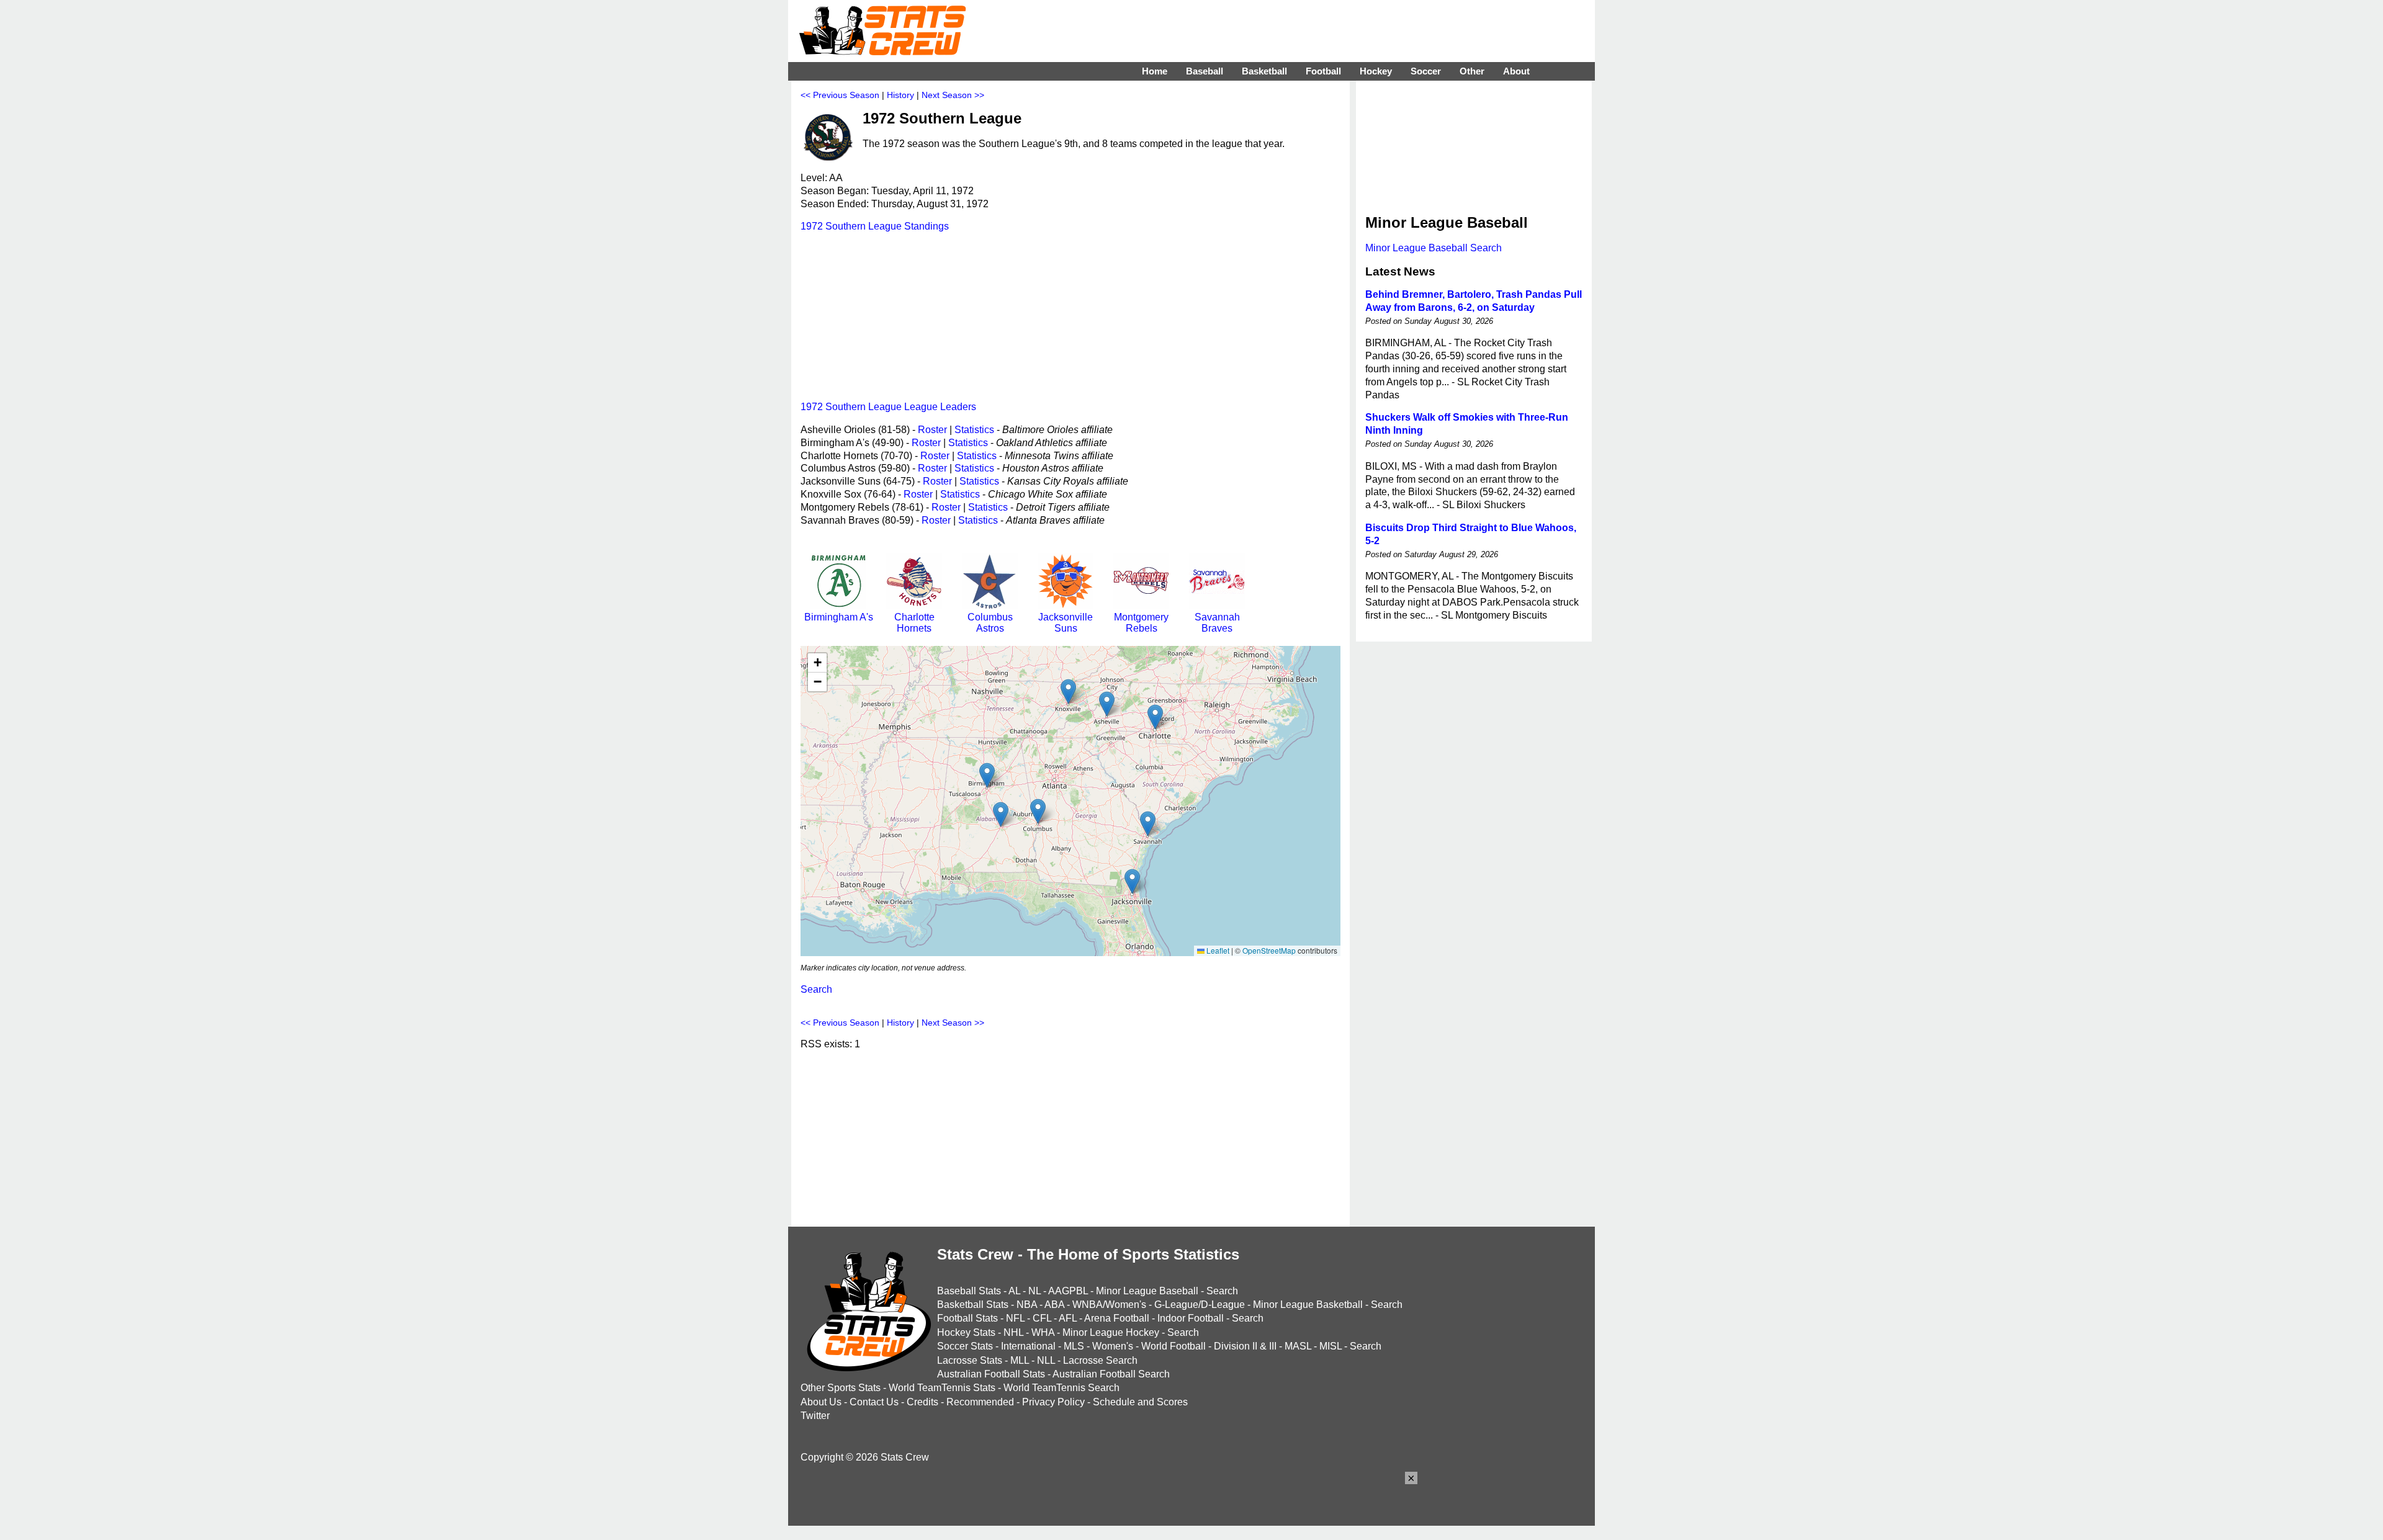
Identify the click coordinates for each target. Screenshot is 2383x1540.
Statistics (974, 430)
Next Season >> (953, 95)
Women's (1113, 1346)
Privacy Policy (1053, 1402)
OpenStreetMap (1269, 950)
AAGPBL (1068, 1291)
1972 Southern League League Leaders (888, 407)
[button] (987, 775)
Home (1155, 71)
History (900, 95)
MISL (1331, 1346)
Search (816, 989)
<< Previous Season (840, 95)
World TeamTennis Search (1061, 1388)
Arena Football (1117, 1318)
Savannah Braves (1217, 623)
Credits (922, 1402)
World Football (1174, 1346)
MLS (1074, 1346)
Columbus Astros (990, 623)
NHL (1013, 1332)
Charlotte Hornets (914, 623)
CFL (1042, 1318)
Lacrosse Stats (970, 1360)
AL (1014, 1291)
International (1028, 1346)
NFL (1015, 1318)
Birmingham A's (839, 617)
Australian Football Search (1111, 1374)
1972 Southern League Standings (875, 226)
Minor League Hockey (1111, 1332)
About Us (821, 1402)
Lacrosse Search (1100, 1360)
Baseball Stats (969, 1291)
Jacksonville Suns (1066, 623)
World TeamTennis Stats (942, 1388)
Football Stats (967, 1318)
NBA (1027, 1305)
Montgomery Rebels (1141, 623)
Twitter (815, 1416)
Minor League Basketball (1308, 1305)
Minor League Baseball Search (1434, 248)
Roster (932, 430)
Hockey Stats (966, 1332)
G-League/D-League (1200, 1305)
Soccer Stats (965, 1346)
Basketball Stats (973, 1305)
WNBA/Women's (1109, 1305)
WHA (1043, 1332)
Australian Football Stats (991, 1374)
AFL (1068, 1318)
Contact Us (874, 1402)
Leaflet (1217, 950)
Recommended (980, 1402)
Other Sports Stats (841, 1388)
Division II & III (1245, 1346)
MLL (1020, 1360)
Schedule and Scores (1140, 1402)
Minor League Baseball (1147, 1291)
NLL (1046, 1360)
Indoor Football (1191, 1318)
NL (1034, 1291)
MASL (1298, 1346)
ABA (1054, 1305)
